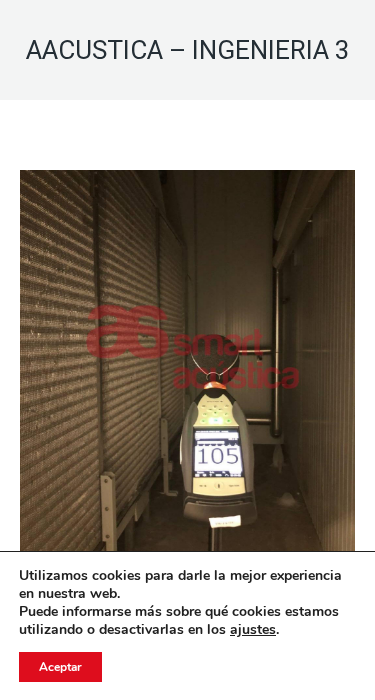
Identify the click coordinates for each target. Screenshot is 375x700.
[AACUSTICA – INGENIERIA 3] (187, 363)
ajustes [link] (253, 629)
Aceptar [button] (60, 667)
